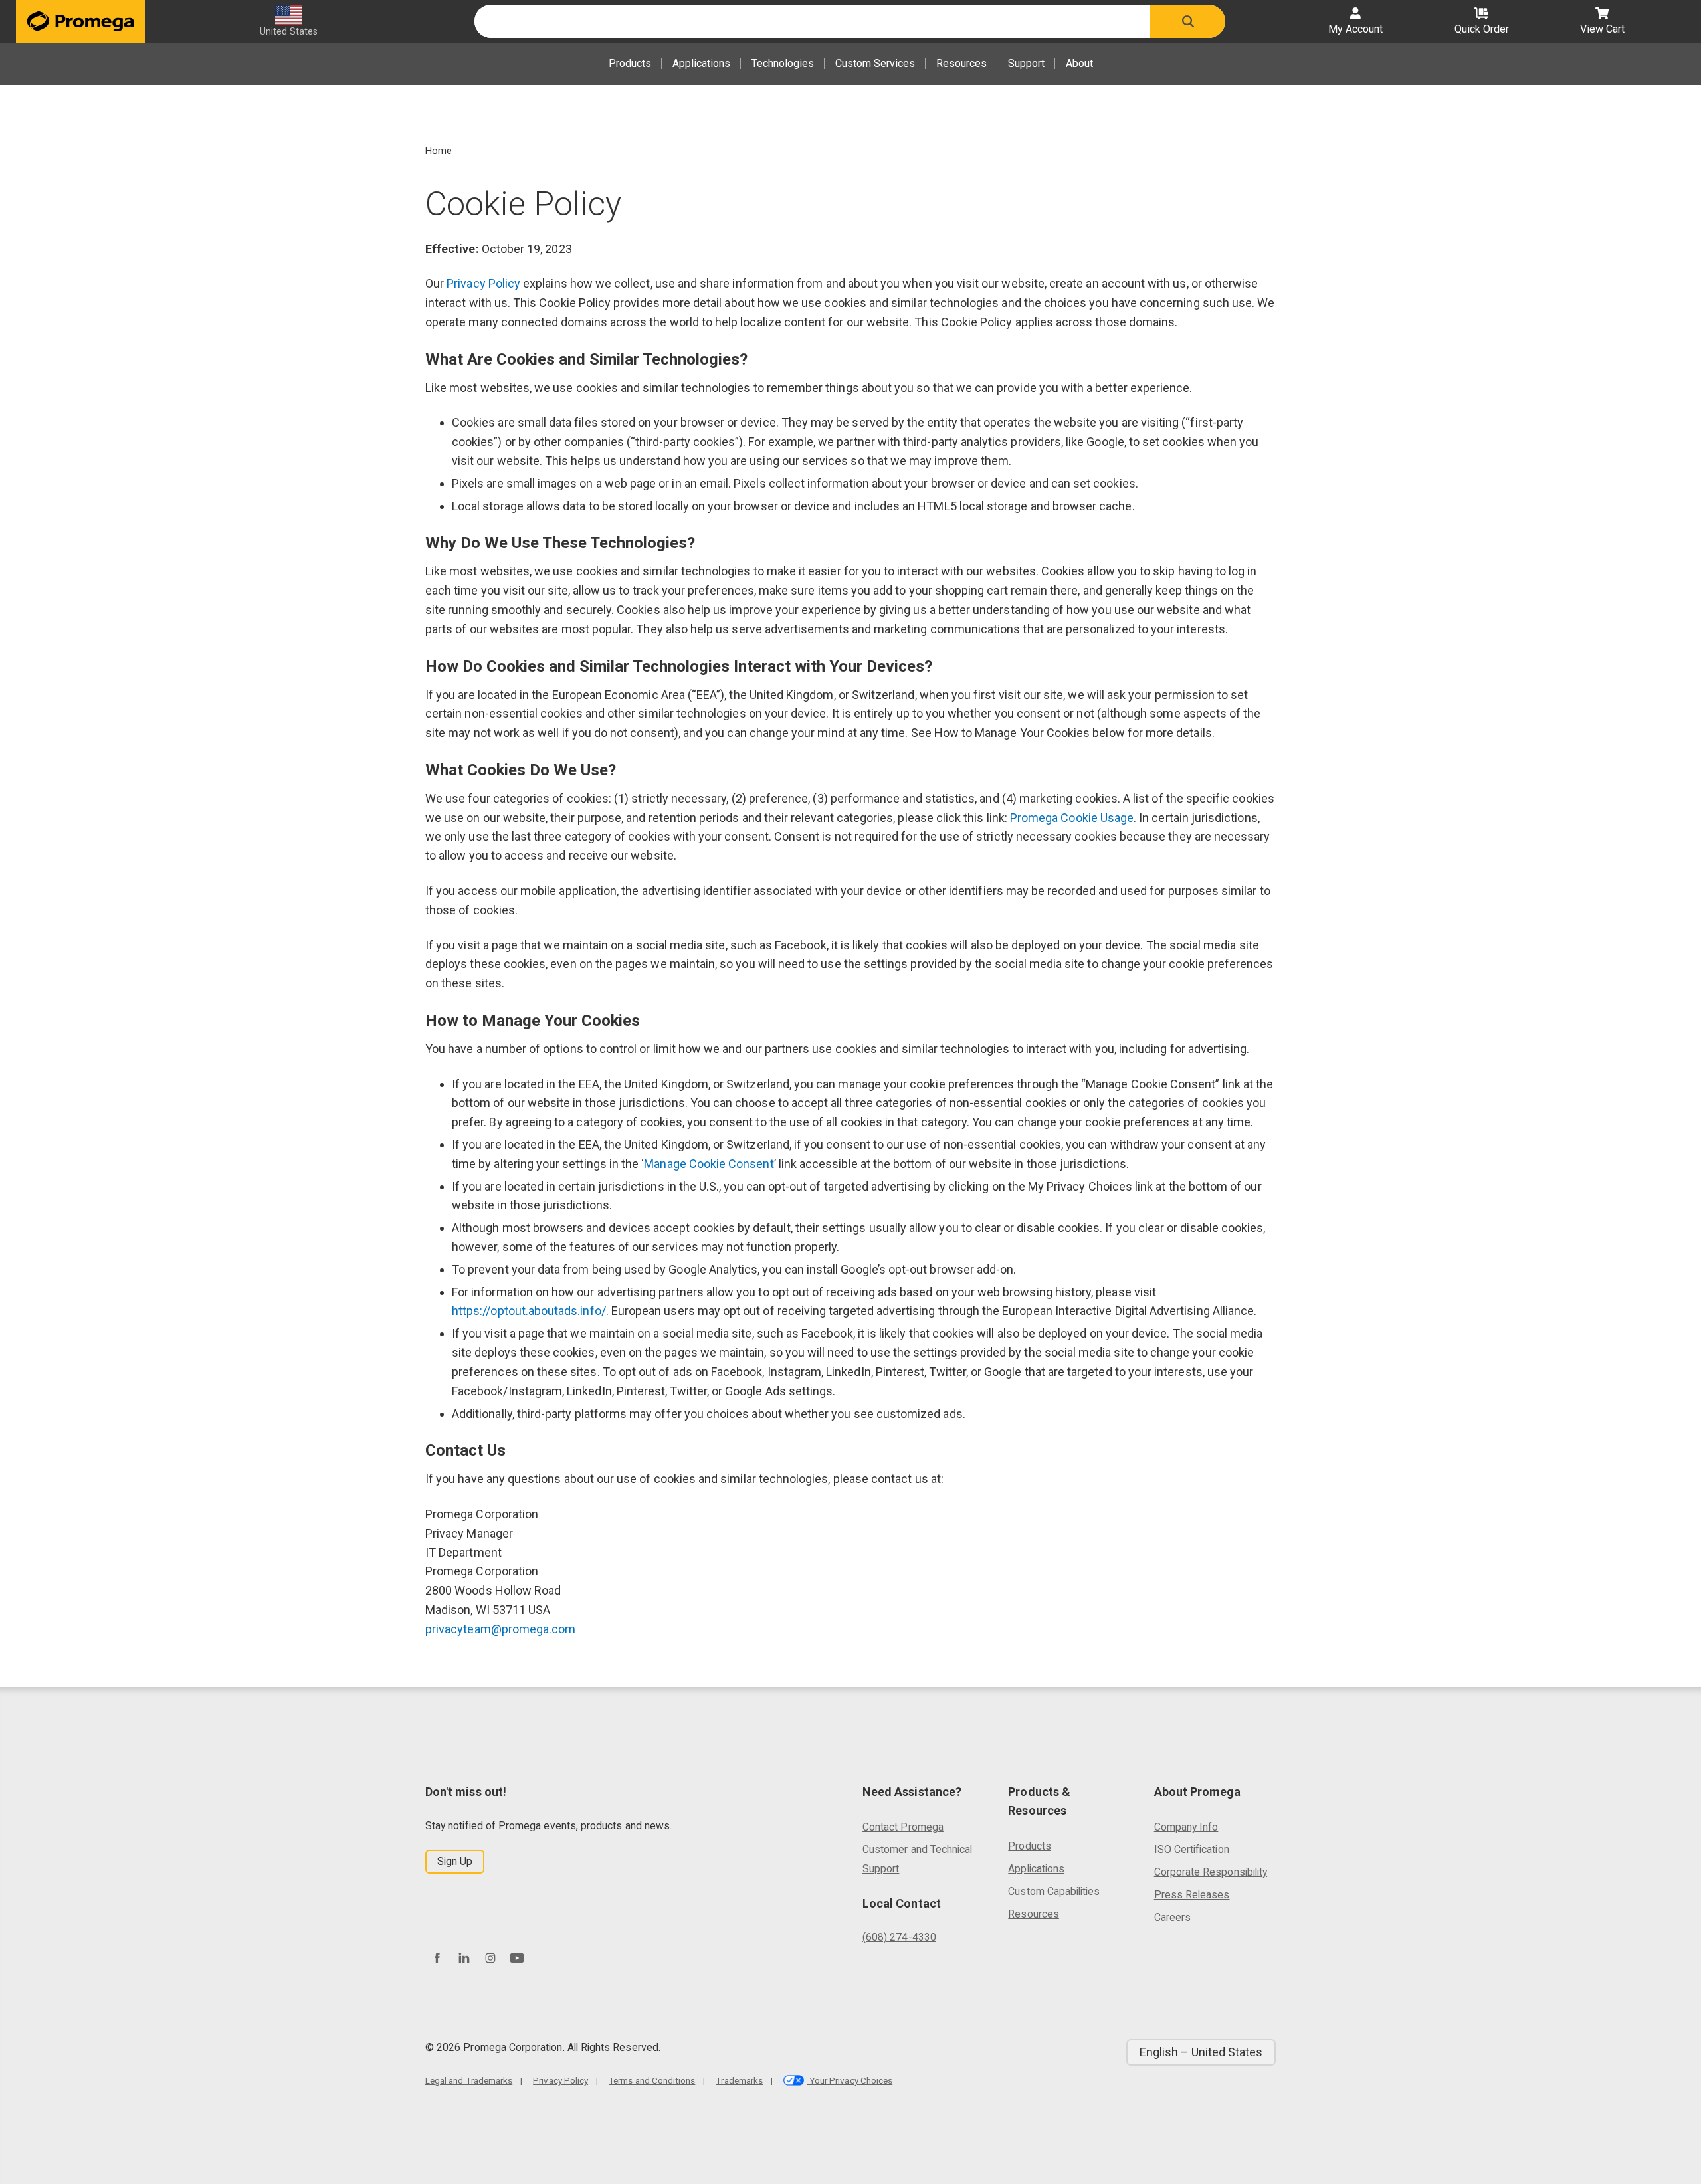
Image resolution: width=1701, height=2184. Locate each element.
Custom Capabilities (1054, 1891)
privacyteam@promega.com (500, 1629)
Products (630, 63)
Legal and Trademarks (469, 2080)
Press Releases (1192, 1895)
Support (1026, 63)
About (1079, 63)
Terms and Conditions (652, 2080)
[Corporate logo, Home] (80, 21)
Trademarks (739, 2080)
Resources (961, 63)
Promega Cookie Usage (1072, 818)
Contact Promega (903, 1827)
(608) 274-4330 (899, 1937)
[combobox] (812, 21)
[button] (1188, 21)
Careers (1172, 1917)
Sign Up (455, 1861)
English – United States (1201, 2052)
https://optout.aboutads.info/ (529, 1311)
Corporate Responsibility (1211, 1872)
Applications (701, 63)
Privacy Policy (483, 283)
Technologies (783, 63)
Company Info (1186, 1827)
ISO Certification (1192, 1849)
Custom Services (875, 63)
